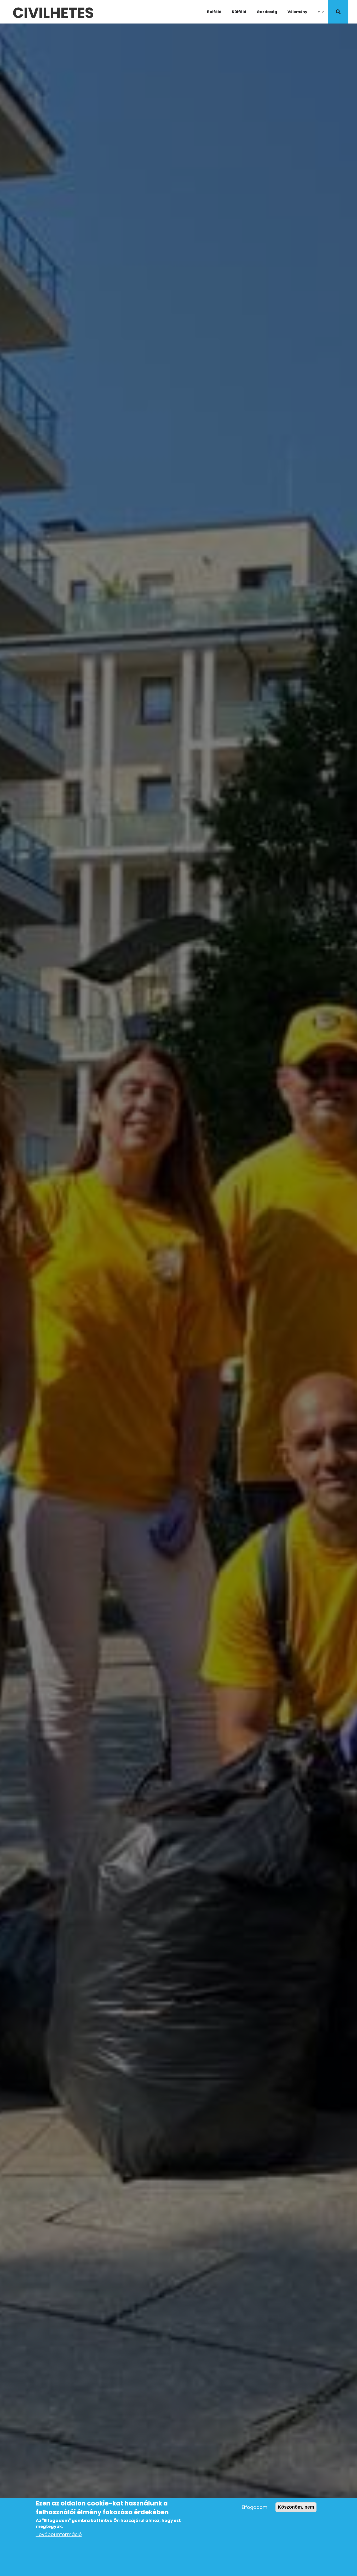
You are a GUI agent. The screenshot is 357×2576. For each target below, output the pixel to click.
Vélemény (297, 12)
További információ (59, 2534)
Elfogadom (255, 2507)
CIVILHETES (53, 12)
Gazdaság (267, 12)
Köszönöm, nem (296, 2507)
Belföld (214, 12)
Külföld (239, 12)
